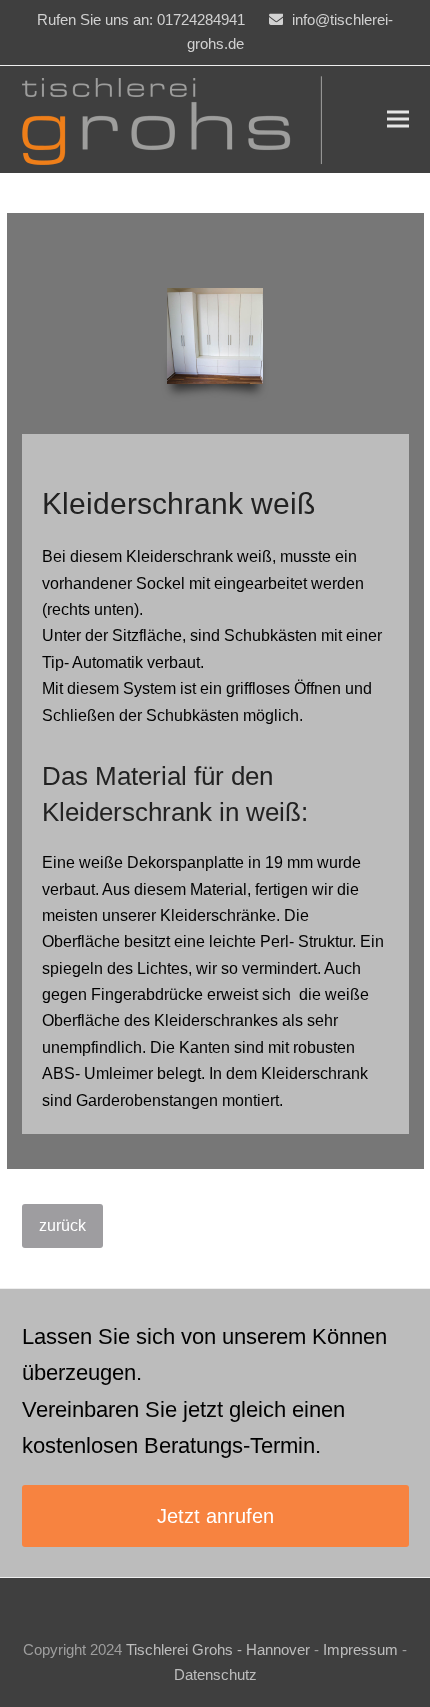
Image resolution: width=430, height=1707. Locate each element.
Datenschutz (215, 1675)
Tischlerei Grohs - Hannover (218, 1650)
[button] (398, 119)
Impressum (360, 1650)
